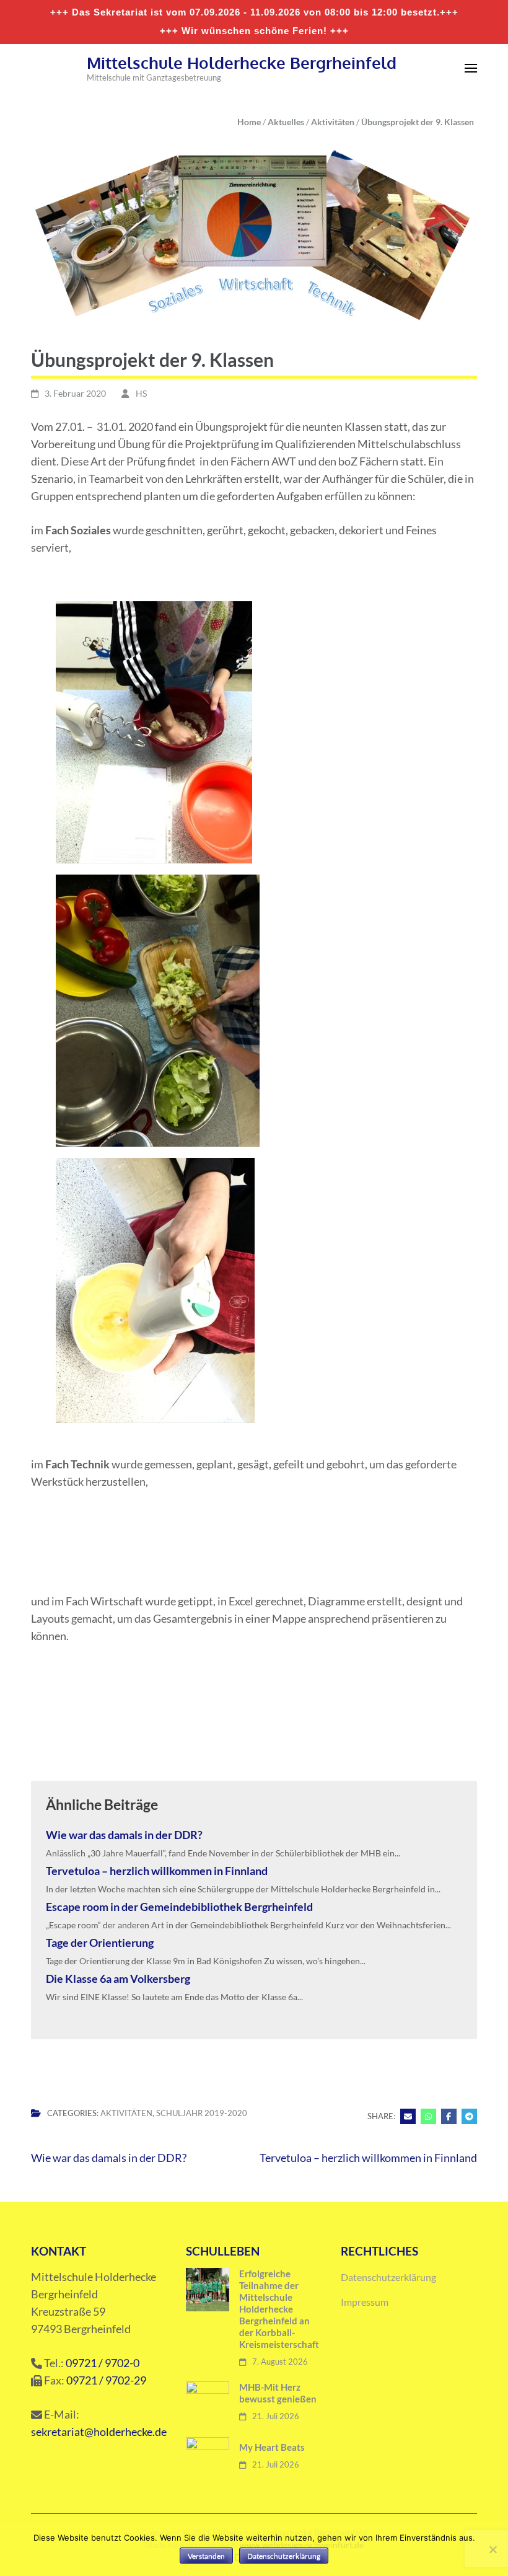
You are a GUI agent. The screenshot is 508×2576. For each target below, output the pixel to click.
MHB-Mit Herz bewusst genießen (278, 2393)
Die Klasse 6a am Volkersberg (118, 1978)
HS (141, 393)
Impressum (365, 2302)
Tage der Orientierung (100, 1943)
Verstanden (206, 2556)
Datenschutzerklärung (388, 2277)
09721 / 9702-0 (103, 2363)
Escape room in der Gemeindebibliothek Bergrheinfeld (179, 1907)
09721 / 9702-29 (106, 2380)
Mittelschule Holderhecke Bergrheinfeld (242, 62)
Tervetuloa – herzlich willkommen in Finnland (157, 1871)
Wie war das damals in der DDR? (124, 1835)
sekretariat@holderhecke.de (99, 2432)
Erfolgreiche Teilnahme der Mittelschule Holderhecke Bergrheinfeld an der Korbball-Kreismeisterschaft (279, 2309)
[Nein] (493, 2549)
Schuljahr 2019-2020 (202, 2113)
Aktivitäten (126, 2113)
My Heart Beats (272, 2447)
